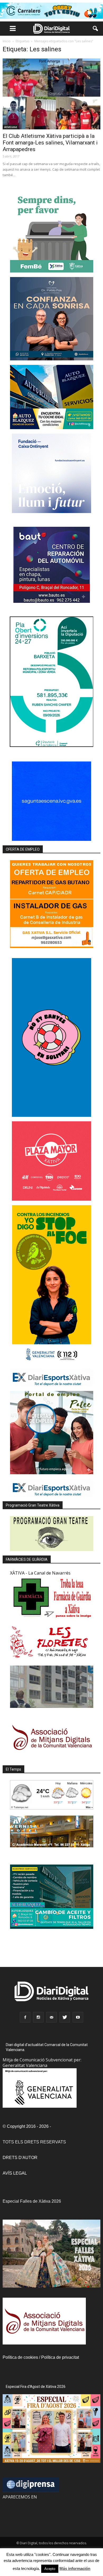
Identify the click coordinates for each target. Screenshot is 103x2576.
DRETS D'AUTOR (20, 2158)
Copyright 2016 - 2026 (28, 2126)
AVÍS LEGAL (15, 2173)
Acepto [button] (50, 2569)
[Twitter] (65, 2017)
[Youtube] (78, 2017)
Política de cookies (20, 2357)
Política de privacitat (60, 2357)
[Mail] (51, 2017)
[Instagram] (38, 2017)
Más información (75, 2568)
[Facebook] (25, 2017)
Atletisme (11, 127)
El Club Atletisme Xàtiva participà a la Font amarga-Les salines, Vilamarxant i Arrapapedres (50, 143)
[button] (96, 29)
